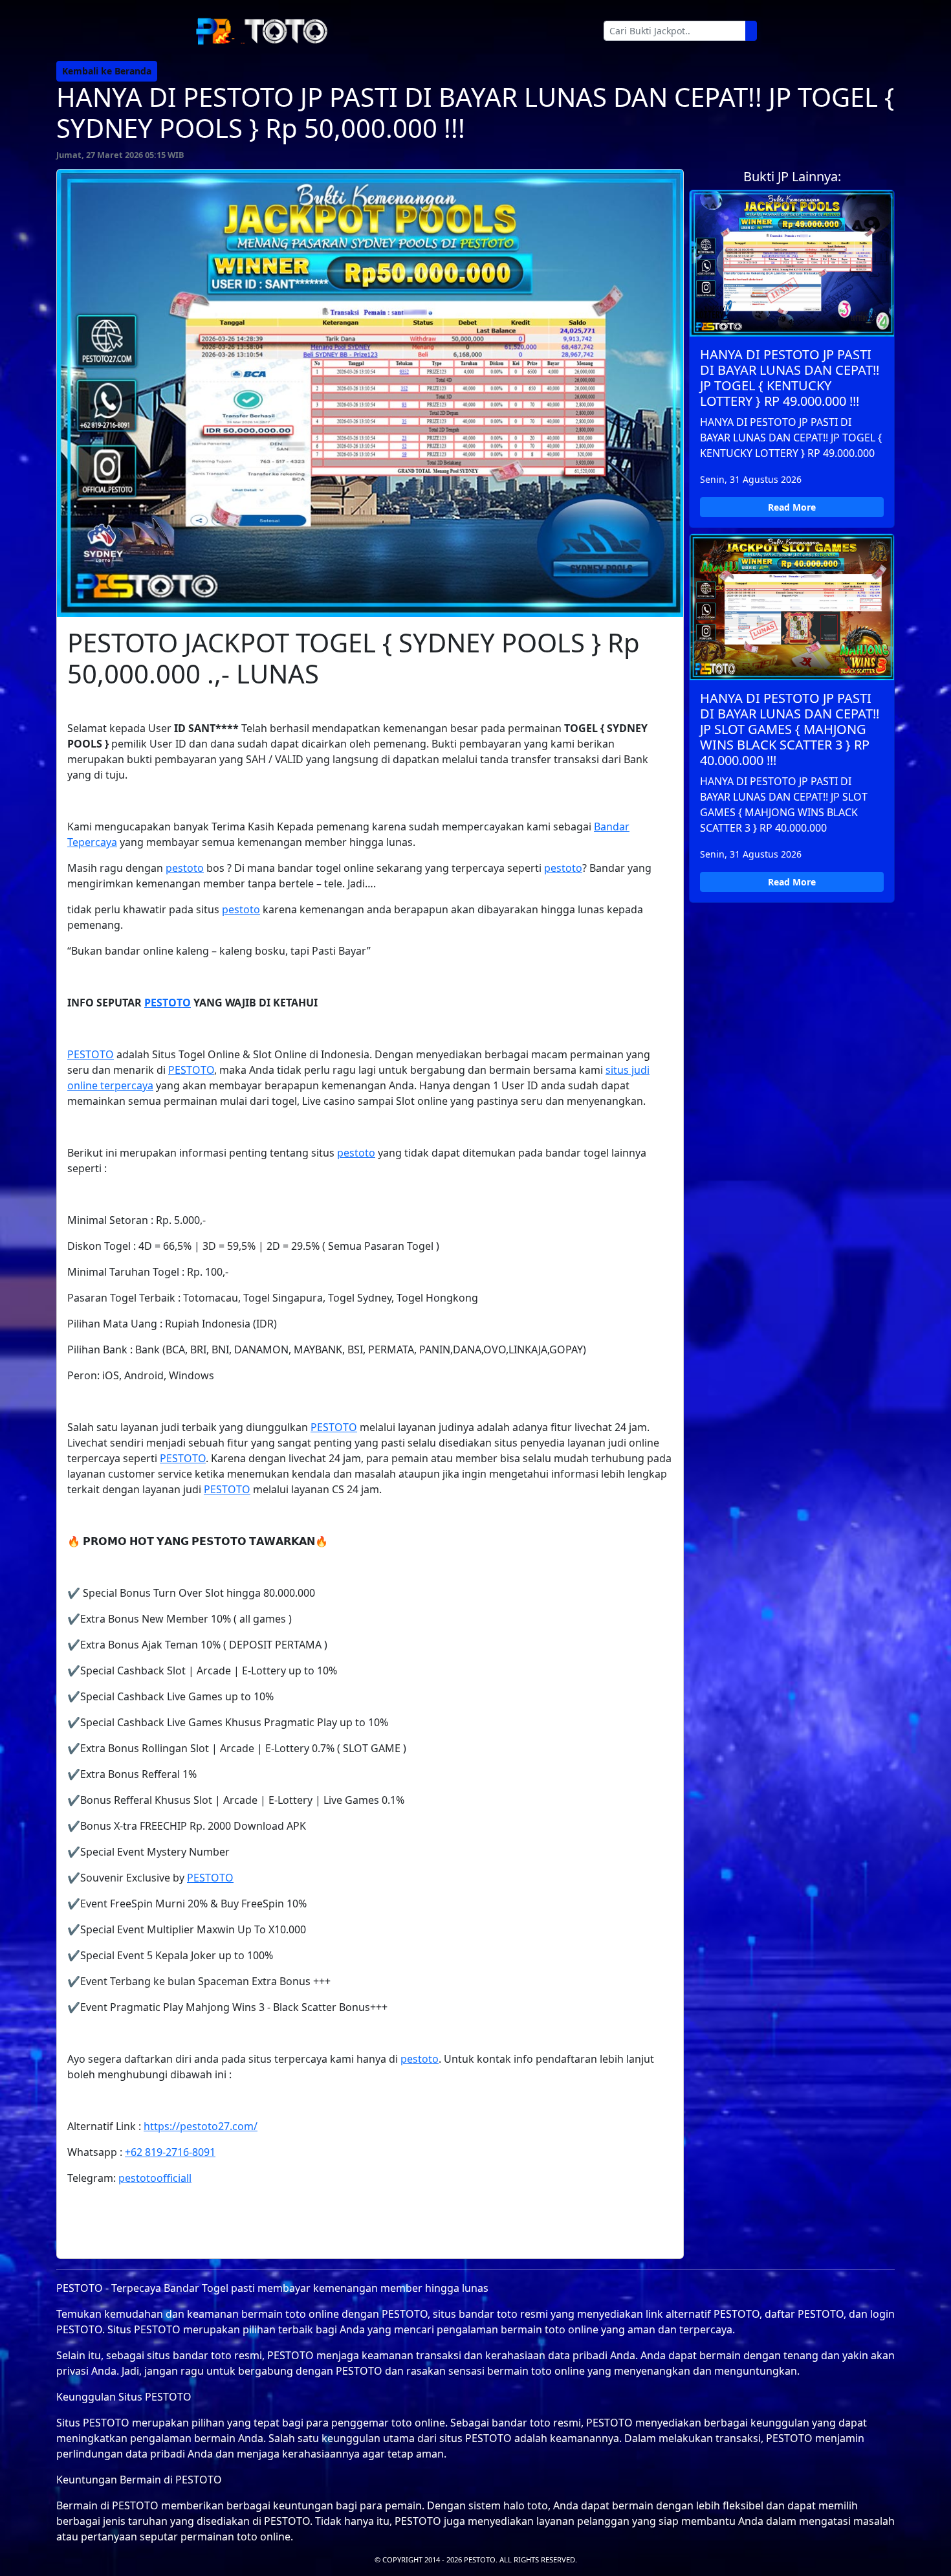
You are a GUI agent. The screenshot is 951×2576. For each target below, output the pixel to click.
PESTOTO (168, 1003)
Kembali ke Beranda (107, 71)
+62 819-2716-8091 (170, 2152)
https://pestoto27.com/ (201, 2126)
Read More (792, 507)
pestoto (185, 868)
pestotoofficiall (155, 2178)
